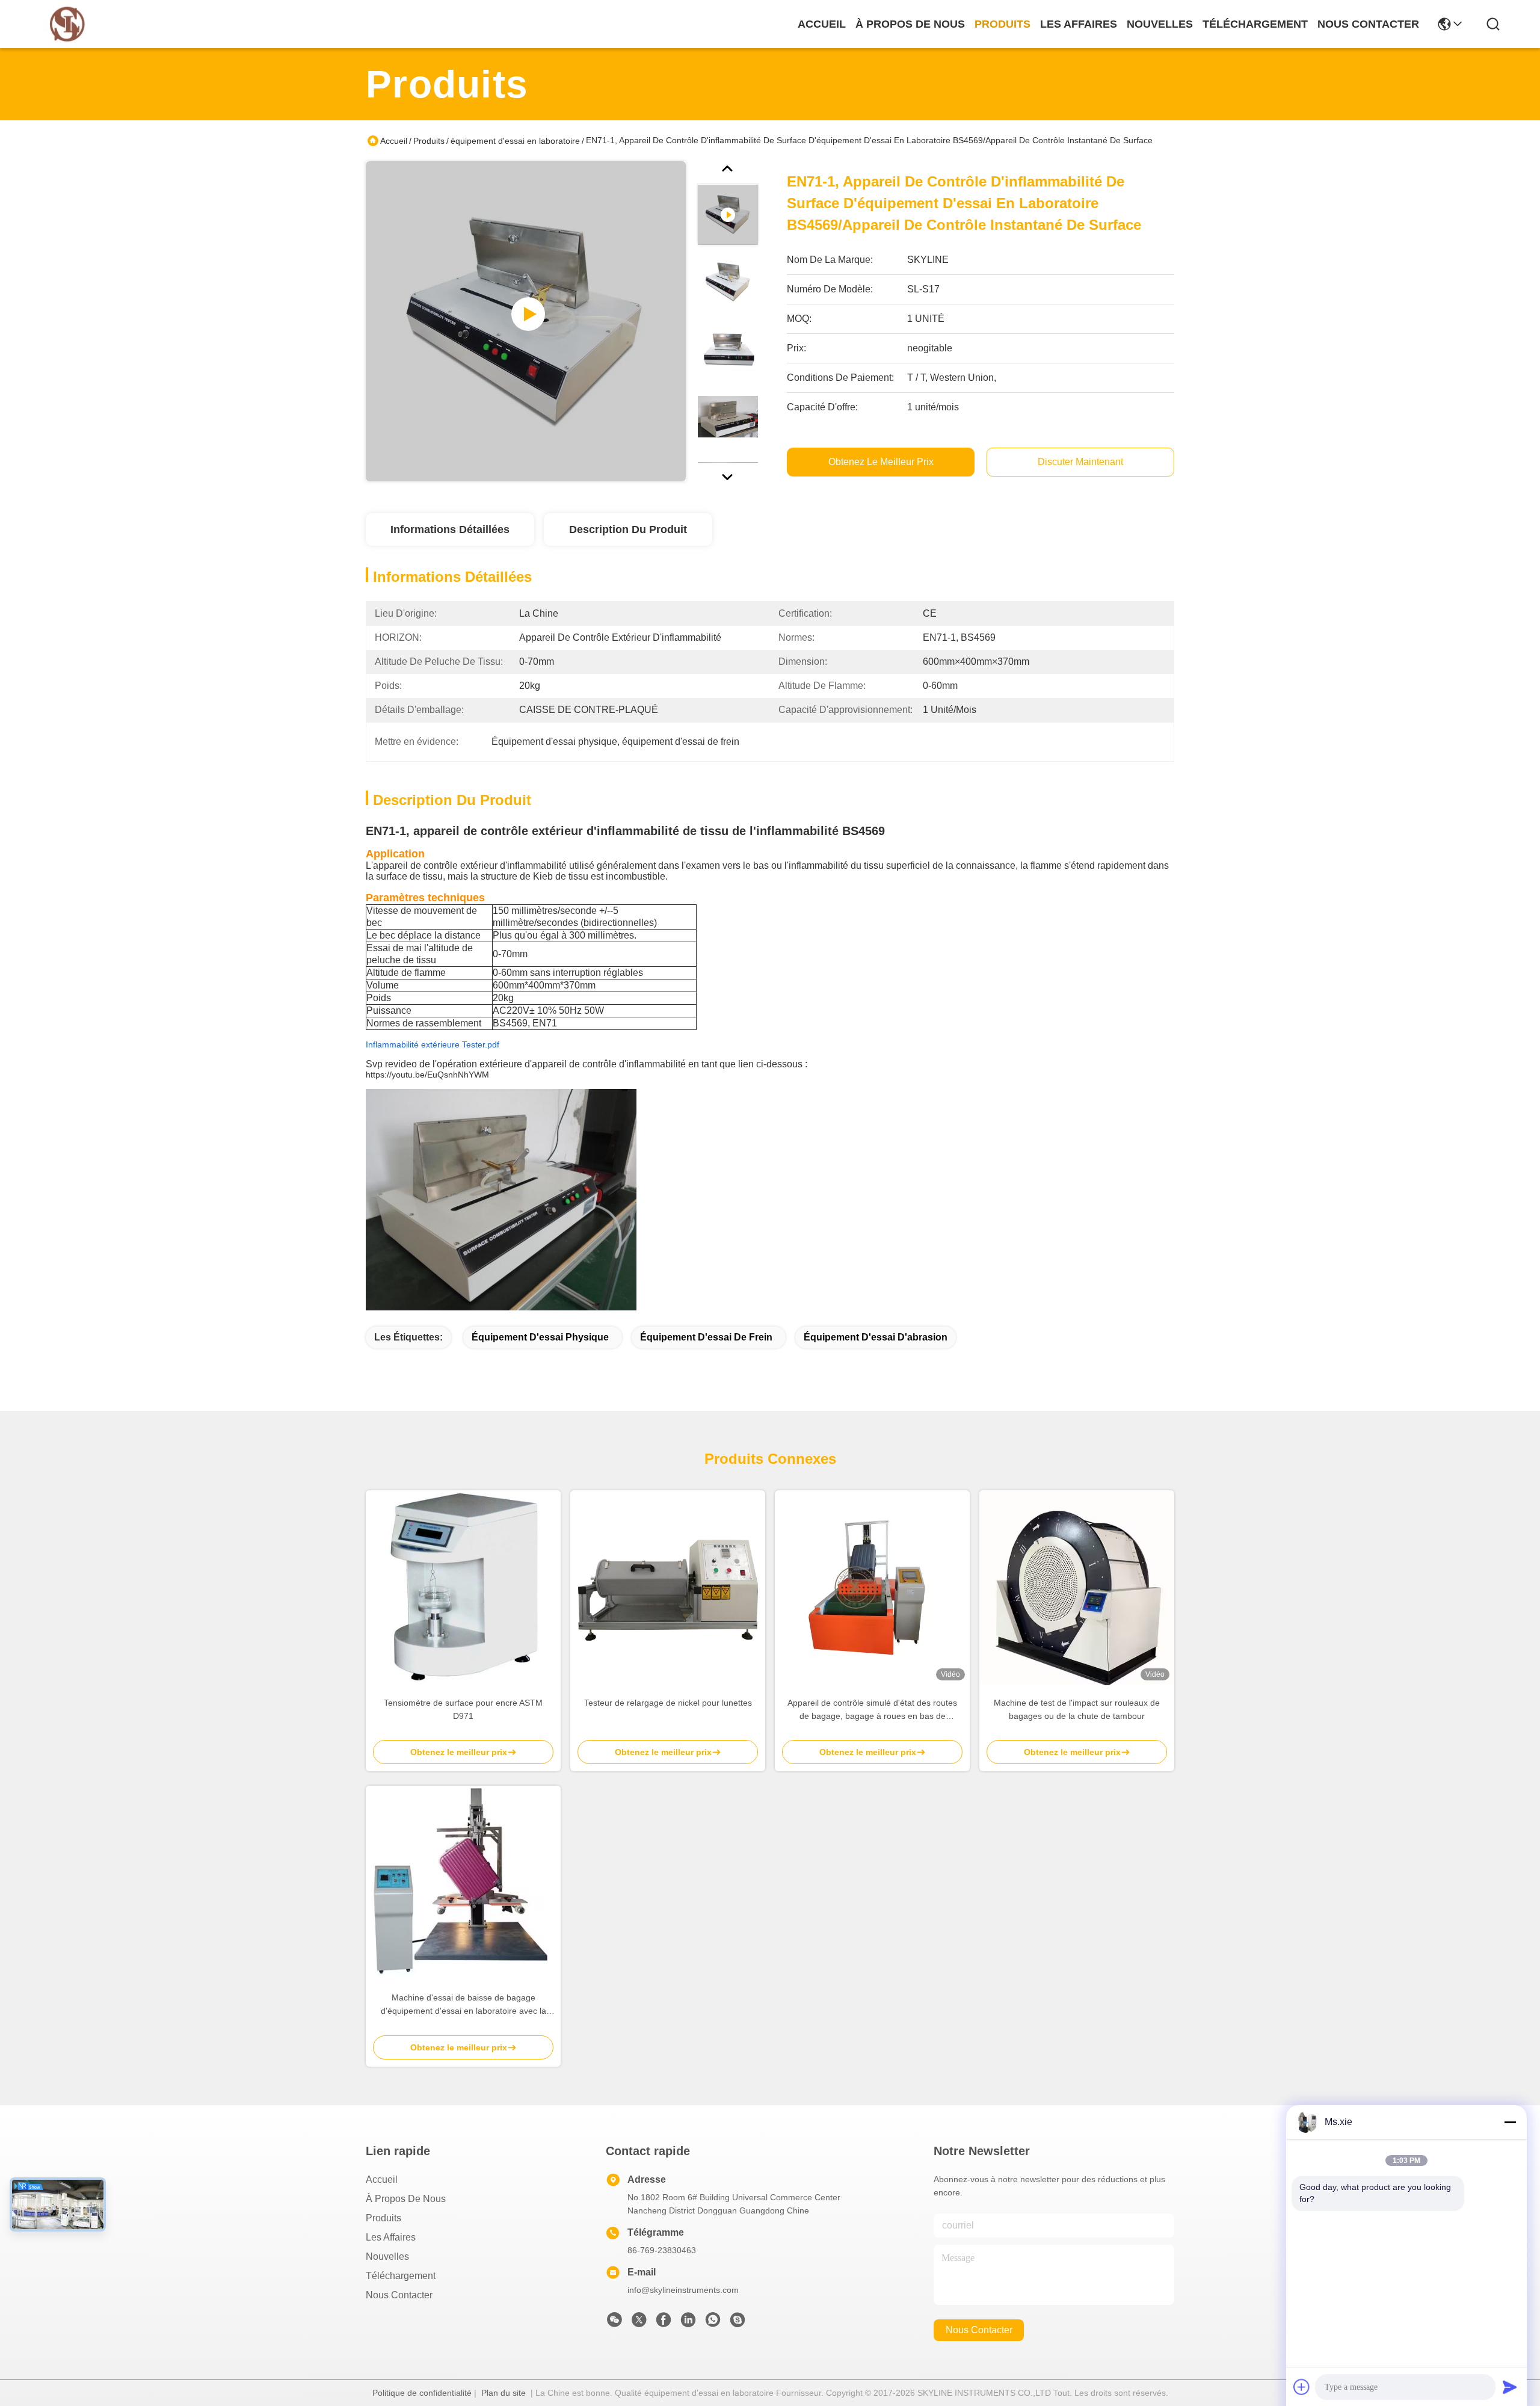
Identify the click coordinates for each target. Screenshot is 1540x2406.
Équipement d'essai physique (540, 1337)
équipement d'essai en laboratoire (515, 141)
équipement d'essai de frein (706, 1337)
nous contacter (1368, 24)
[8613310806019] (713, 2323)
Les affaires (391, 2237)
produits (1003, 24)
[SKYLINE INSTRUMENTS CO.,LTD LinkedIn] (688, 2323)
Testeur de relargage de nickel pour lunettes (668, 1703)
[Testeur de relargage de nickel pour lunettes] (668, 1588)
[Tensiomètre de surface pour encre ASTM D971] (463, 1588)
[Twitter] (639, 2323)
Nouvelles (387, 2256)
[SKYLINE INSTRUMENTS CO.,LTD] (67, 24)
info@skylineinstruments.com (683, 2290)
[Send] (1510, 2387)
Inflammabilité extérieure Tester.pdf (433, 1044)
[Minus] (1510, 2122)
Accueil (822, 24)
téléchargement (1255, 24)
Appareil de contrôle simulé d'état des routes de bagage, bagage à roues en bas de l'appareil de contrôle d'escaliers (872, 1710)
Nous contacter (399, 2295)
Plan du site (504, 2393)
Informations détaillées (450, 529)
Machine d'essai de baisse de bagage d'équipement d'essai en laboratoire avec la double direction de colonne (464, 2005)
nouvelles (1160, 24)
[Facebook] (664, 2323)
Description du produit (628, 529)
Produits (429, 141)
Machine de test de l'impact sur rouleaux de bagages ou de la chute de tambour (1077, 1709)
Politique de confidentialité (422, 2393)
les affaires (1079, 24)
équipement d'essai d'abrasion (876, 1337)
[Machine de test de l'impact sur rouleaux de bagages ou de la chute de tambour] (1077, 1588)
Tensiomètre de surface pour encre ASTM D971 (463, 1709)
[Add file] (1302, 2387)
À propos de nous (910, 24)
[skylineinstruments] (738, 2323)
